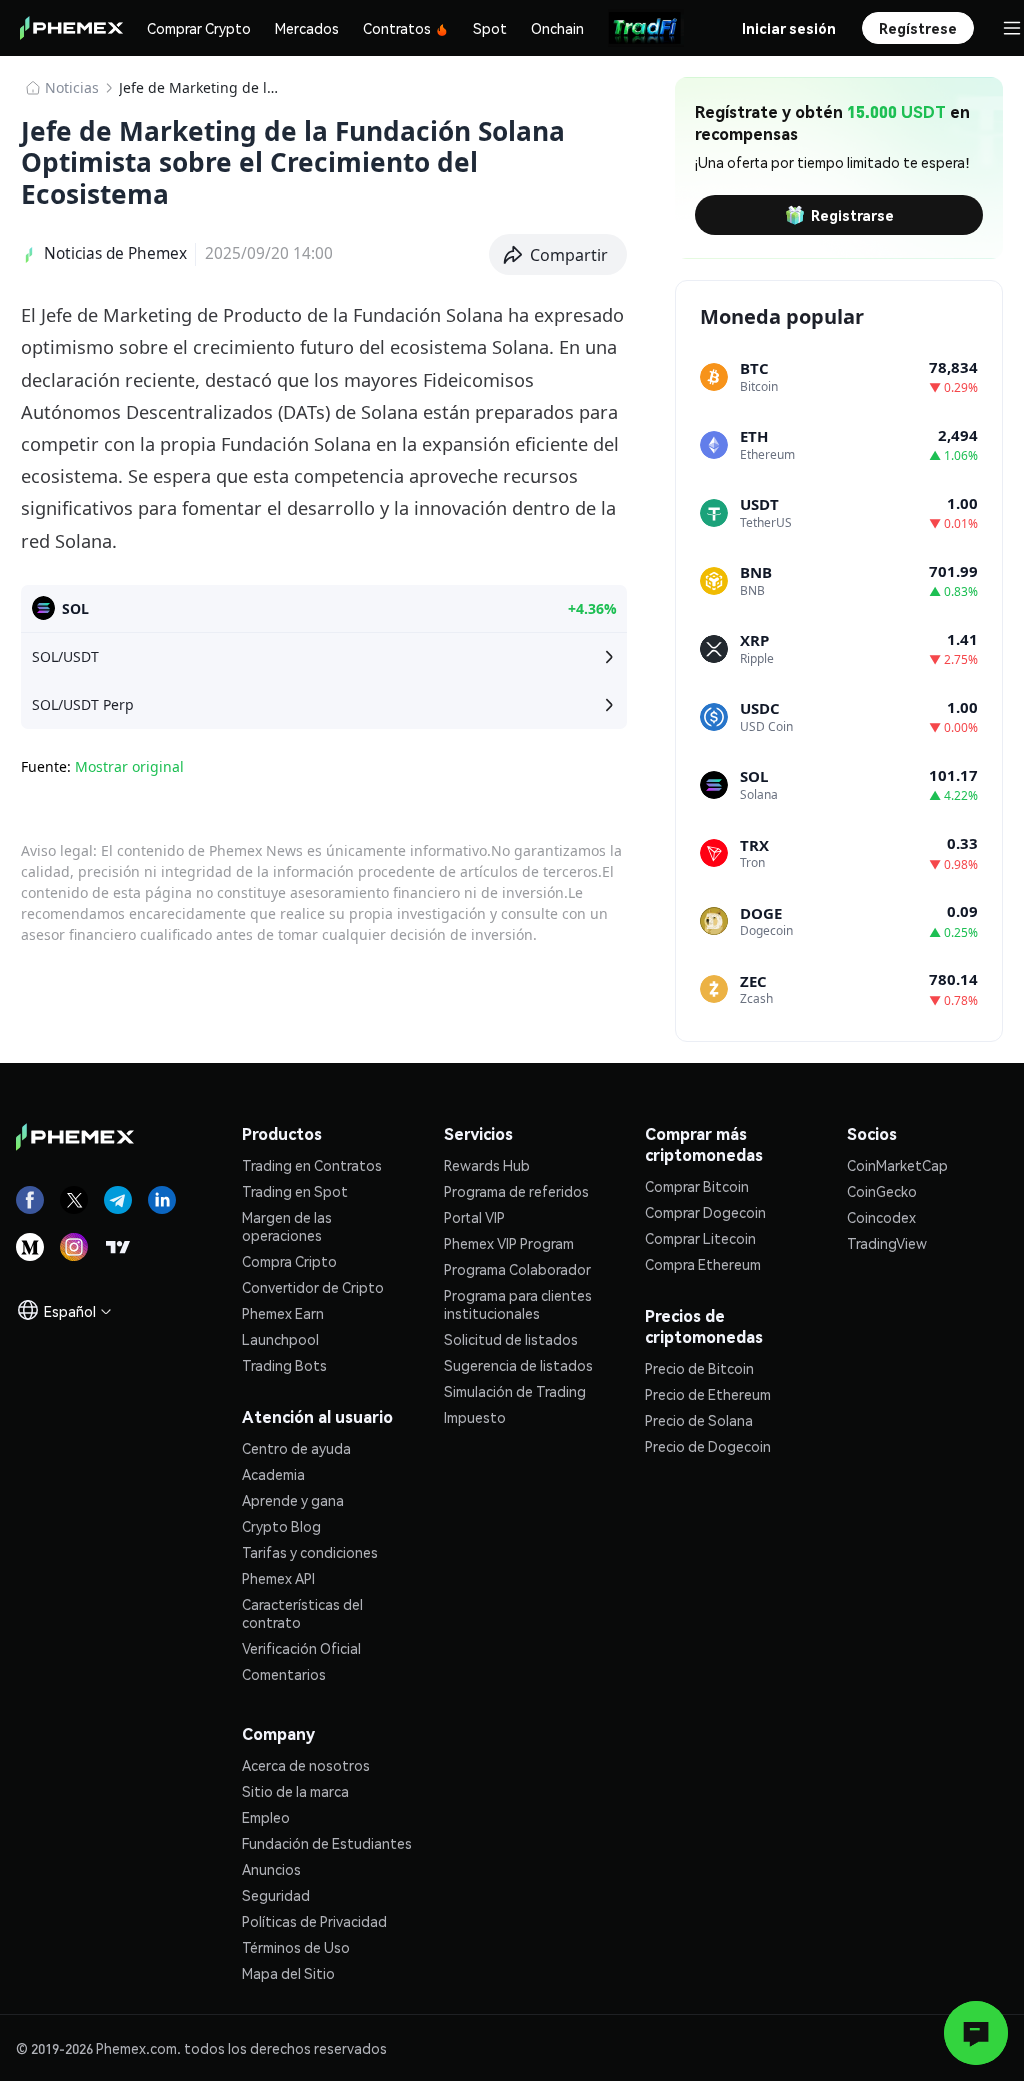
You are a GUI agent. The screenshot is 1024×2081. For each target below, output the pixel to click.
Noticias (72, 87)
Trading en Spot (295, 1191)
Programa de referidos (516, 1191)
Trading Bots (284, 1365)
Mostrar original (129, 766)
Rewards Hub (487, 1165)
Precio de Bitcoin (699, 1368)
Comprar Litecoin (700, 1238)
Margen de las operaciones (287, 1226)
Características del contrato (302, 1613)
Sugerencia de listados (518, 1365)
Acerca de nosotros (306, 1765)
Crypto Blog (281, 1526)
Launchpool (280, 1339)
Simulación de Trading (515, 1391)
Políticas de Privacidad (314, 1921)
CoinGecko (882, 1191)
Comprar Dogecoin (705, 1212)
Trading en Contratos (312, 1165)
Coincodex (881, 1217)
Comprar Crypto (199, 28)
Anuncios (271, 1869)
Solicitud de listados (511, 1339)
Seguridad (276, 1895)
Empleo (266, 1817)
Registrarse (852, 215)
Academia (273, 1474)
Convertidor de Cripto (313, 1287)
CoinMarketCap (897, 1165)
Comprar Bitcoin (697, 1186)
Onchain (557, 28)
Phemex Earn (283, 1313)
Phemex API (278, 1578)
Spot (490, 28)
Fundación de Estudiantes (327, 1843)
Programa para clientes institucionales (518, 1304)
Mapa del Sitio (288, 1973)
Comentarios (284, 1674)
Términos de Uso (296, 1947)
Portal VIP (474, 1217)
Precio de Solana (699, 1420)
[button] (558, 255)
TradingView (887, 1243)
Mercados (307, 28)
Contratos (397, 28)
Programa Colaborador (517, 1269)
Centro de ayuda (296, 1448)
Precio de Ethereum (708, 1394)
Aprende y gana (293, 1500)
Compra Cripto (289, 1261)
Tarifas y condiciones (310, 1552)
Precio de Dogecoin (708, 1446)
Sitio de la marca (295, 1791)
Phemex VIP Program (509, 1243)
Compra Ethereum (703, 1264)
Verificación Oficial (301, 1648)
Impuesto (475, 1417)
